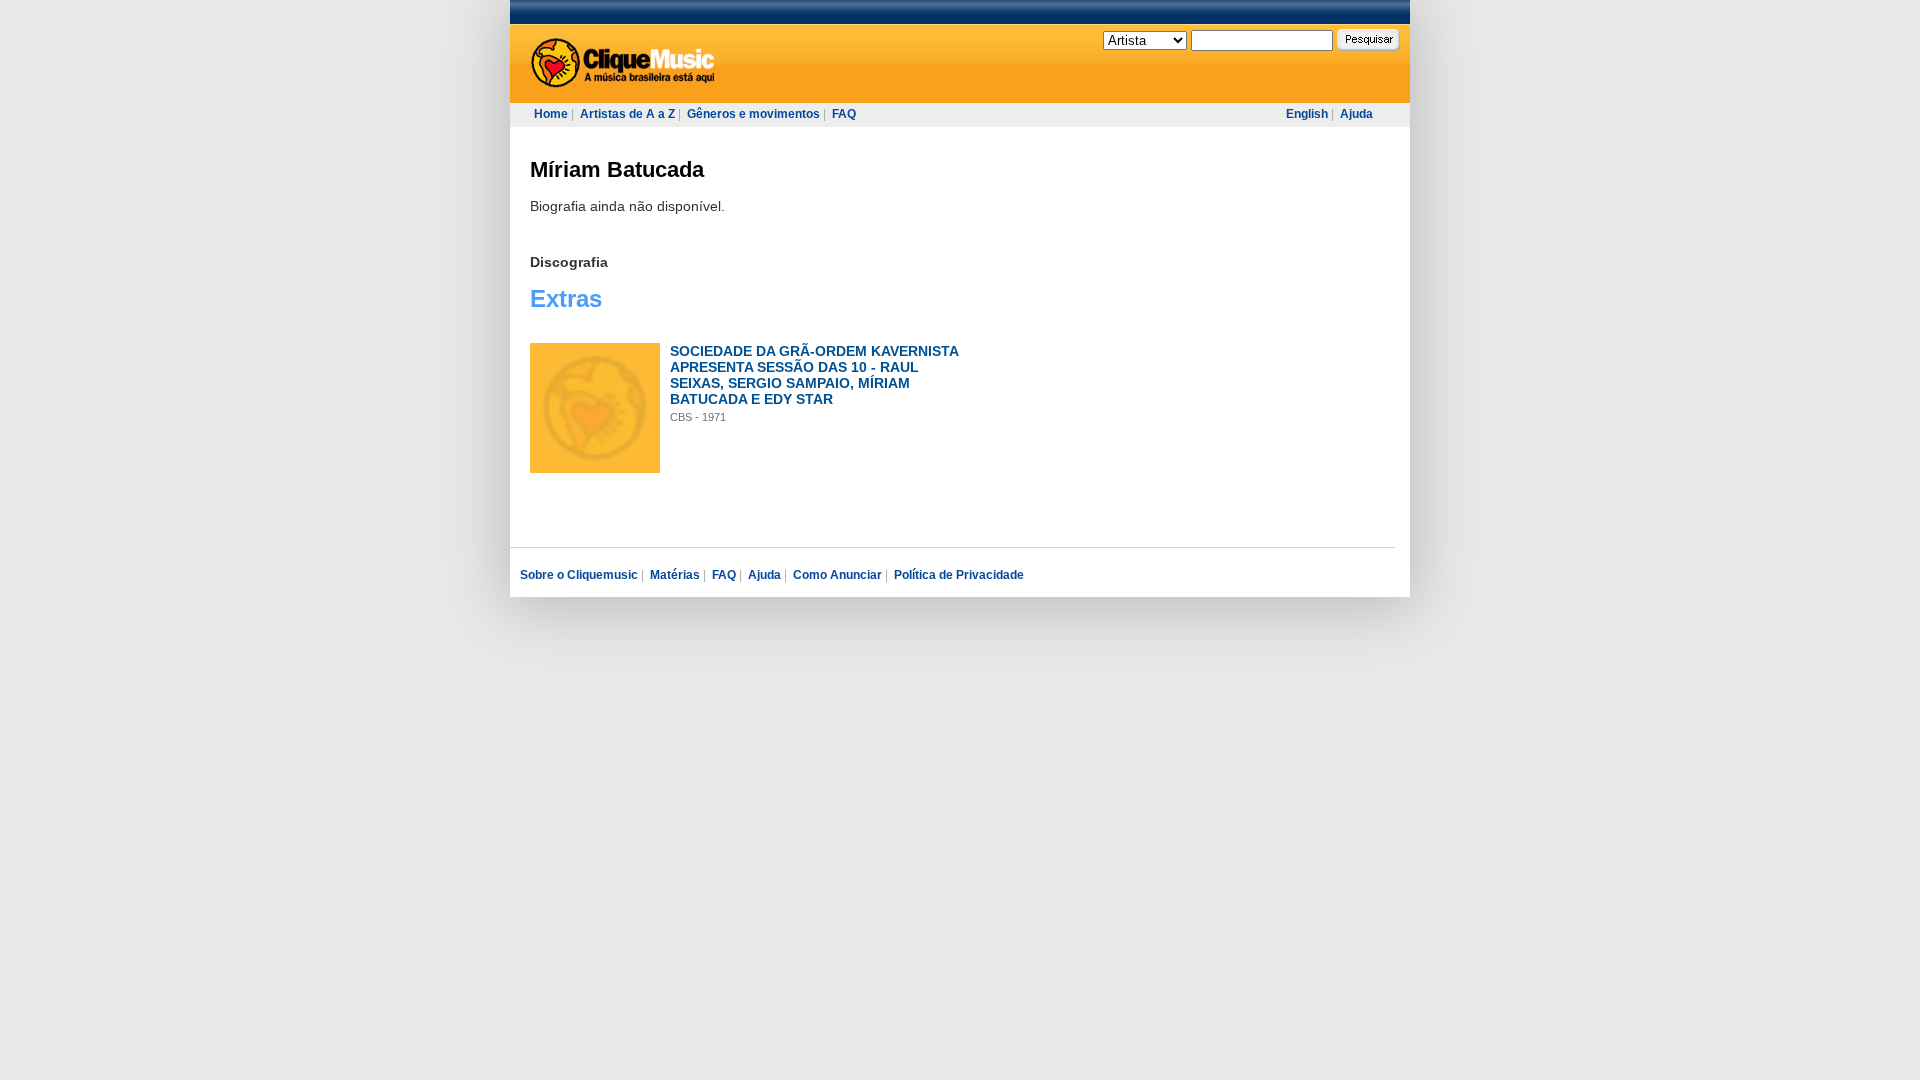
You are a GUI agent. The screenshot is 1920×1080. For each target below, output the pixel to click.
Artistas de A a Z (627, 114)
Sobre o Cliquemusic (579, 575)
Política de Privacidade (959, 575)
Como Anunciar (837, 575)
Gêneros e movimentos (753, 114)
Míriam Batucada (617, 169)
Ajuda (1356, 114)
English (1307, 114)
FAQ (844, 114)
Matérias (675, 575)
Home (551, 114)
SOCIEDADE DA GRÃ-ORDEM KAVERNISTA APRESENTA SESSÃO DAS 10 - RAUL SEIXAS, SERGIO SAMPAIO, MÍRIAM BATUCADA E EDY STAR (814, 375)
